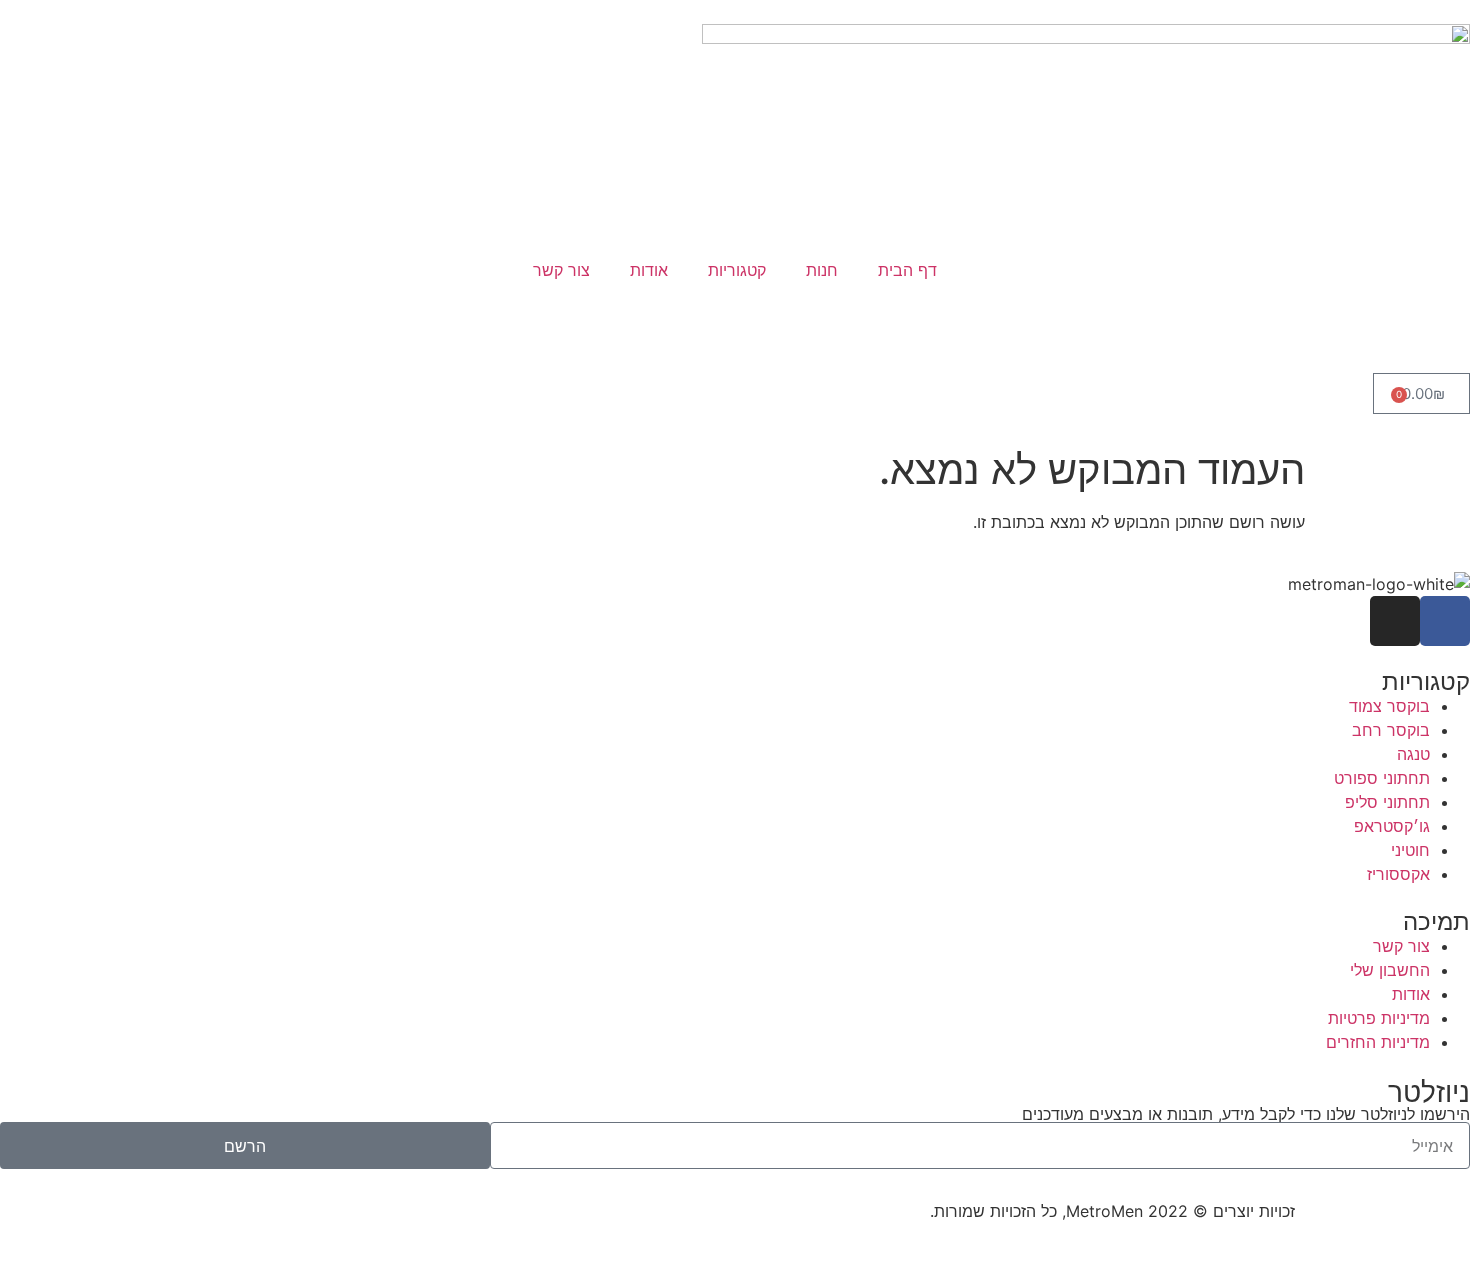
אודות (649, 270)
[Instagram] (1395, 621)
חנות (822, 270)
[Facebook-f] (1445, 621)
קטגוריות (737, 270)
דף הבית (907, 270)
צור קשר (561, 270)
